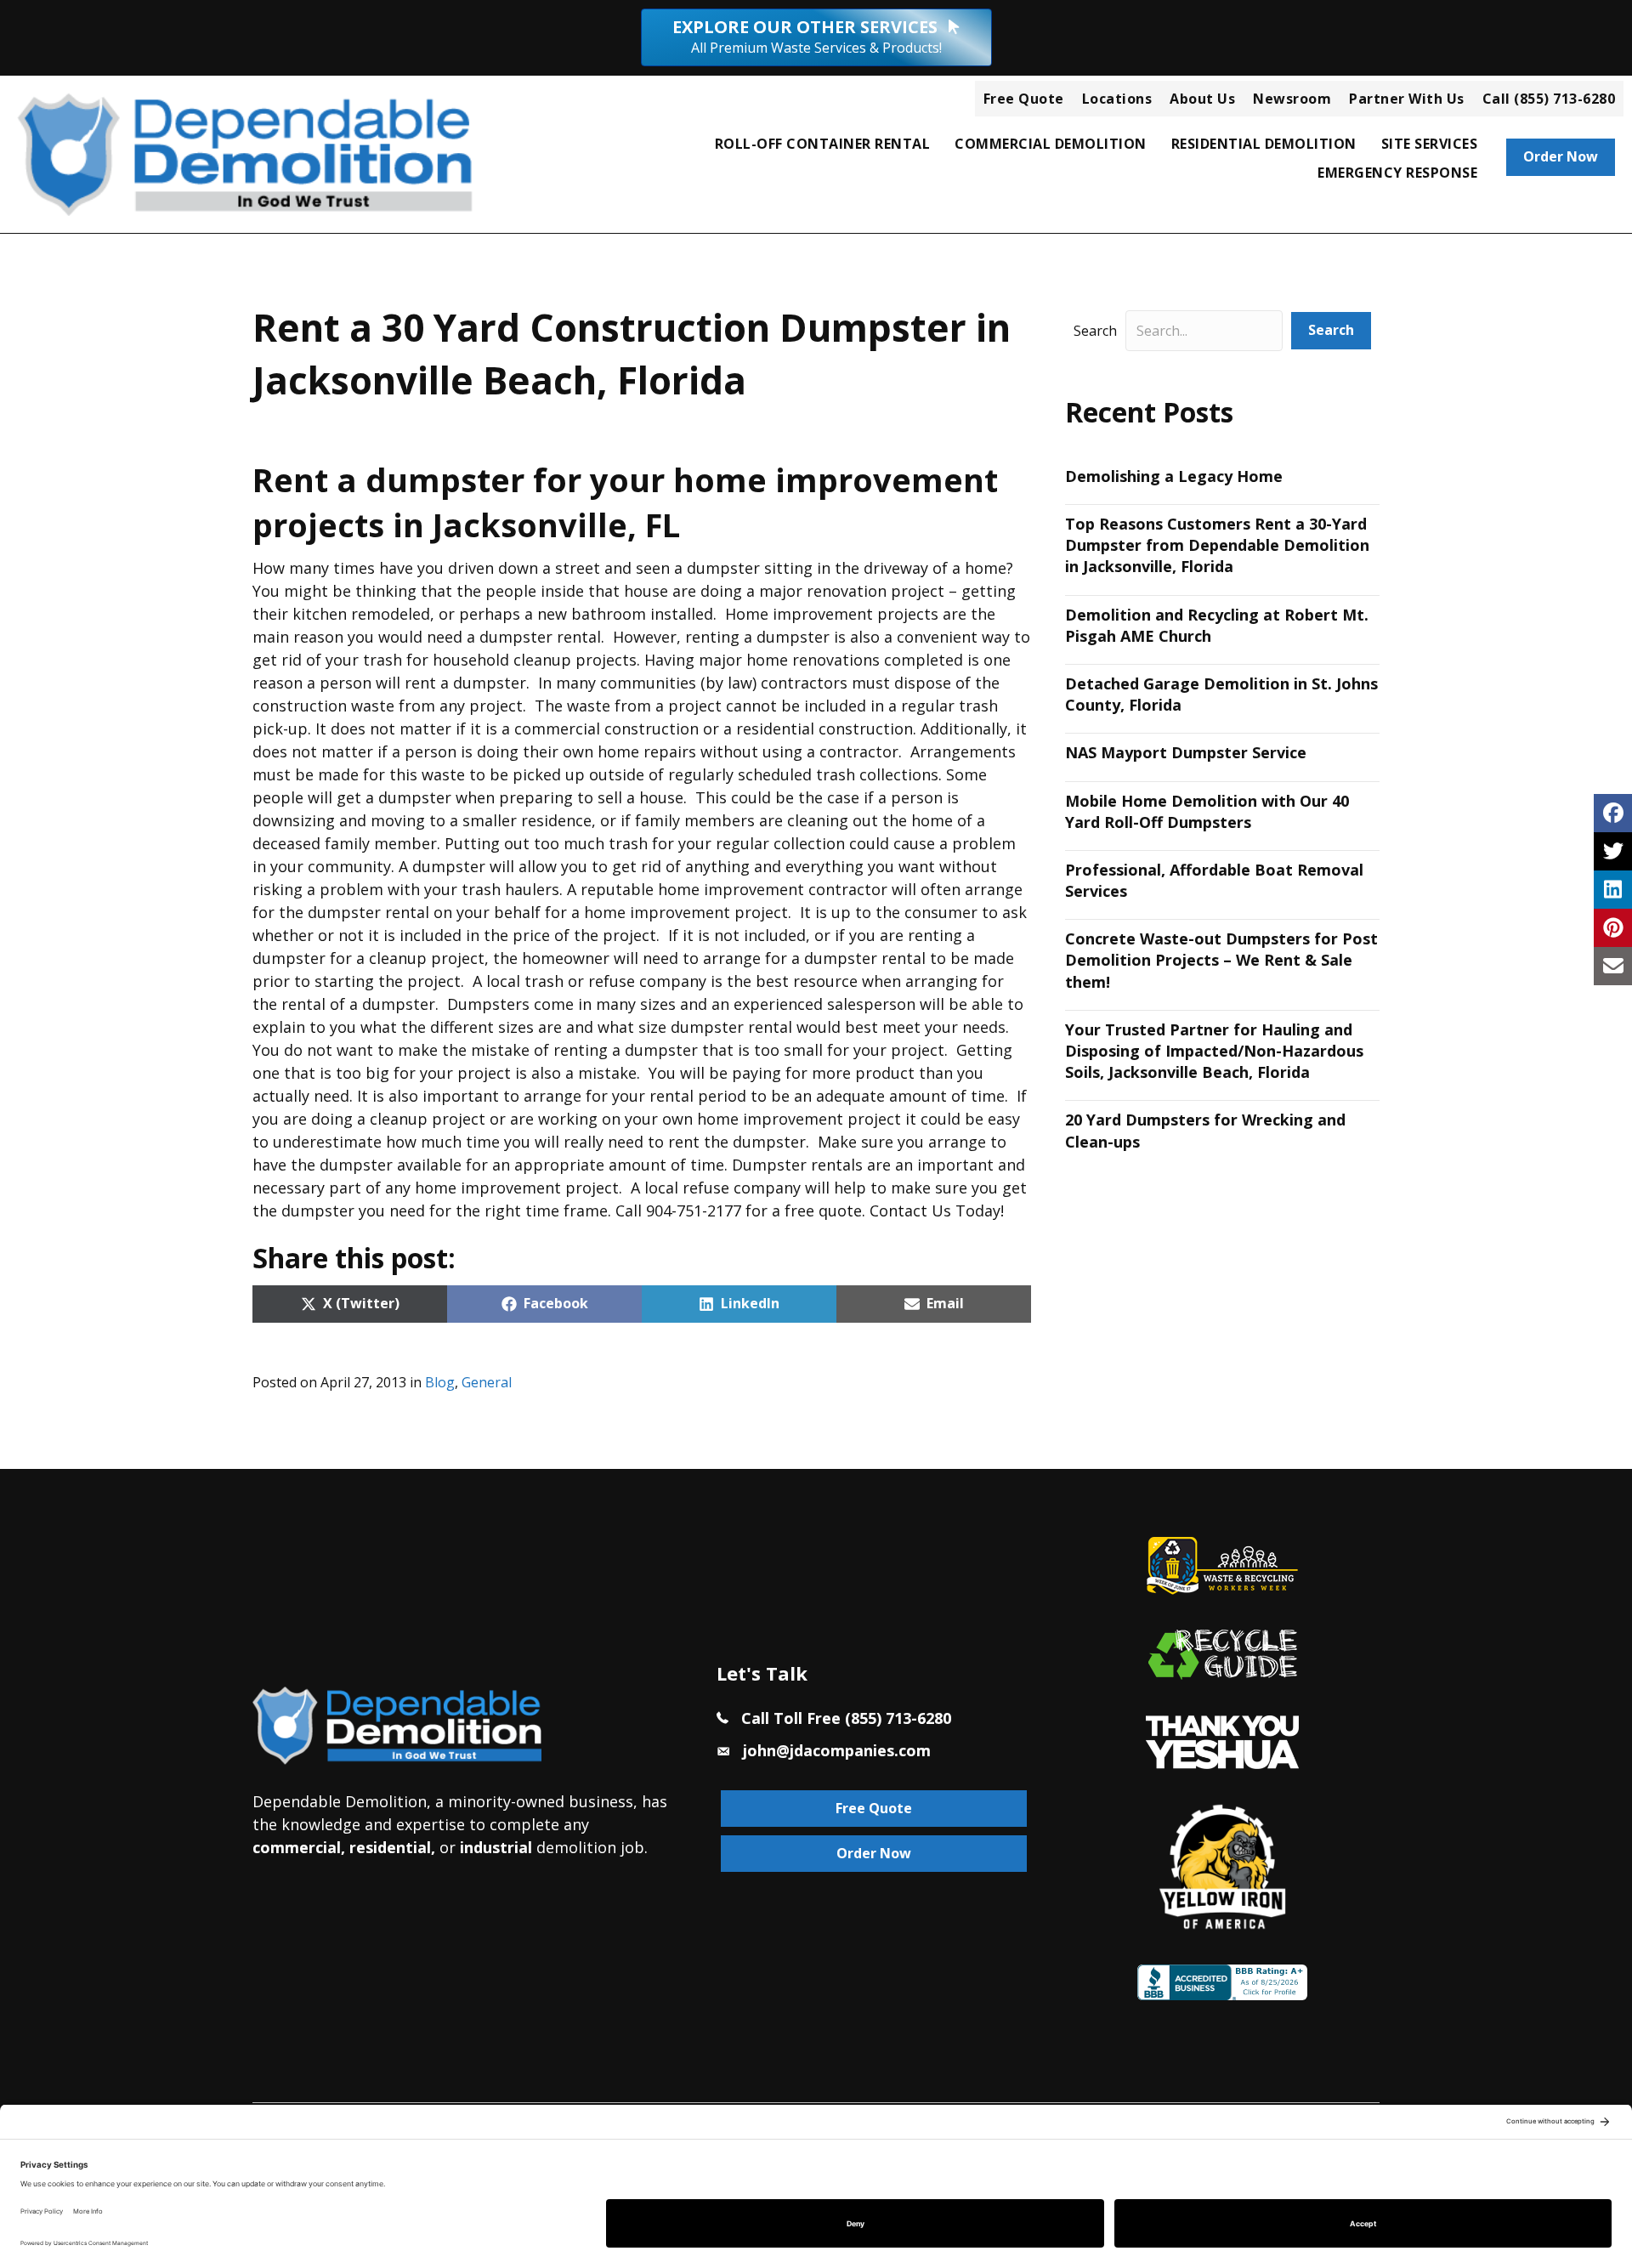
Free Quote (1024, 99)
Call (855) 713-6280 (1549, 99)
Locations (1117, 99)
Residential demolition (1264, 144)
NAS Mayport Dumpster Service (1186, 752)
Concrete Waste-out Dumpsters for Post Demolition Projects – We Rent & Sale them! (1221, 960)
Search (1095, 331)
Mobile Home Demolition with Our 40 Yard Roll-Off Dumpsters (1207, 811)
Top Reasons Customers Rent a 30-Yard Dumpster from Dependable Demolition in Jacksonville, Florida (1217, 545)
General (487, 1382)
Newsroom (1292, 99)
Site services (1430, 144)
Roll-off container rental (823, 144)
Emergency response (1397, 173)
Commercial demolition (1051, 144)
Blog (440, 1382)
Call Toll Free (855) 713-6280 (846, 1718)
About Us (1202, 99)
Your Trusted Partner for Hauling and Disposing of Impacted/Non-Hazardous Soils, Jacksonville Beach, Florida (1214, 1051)
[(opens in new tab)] (1222, 1740)
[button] (1331, 330)
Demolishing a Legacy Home (1174, 476)
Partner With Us (1407, 99)
